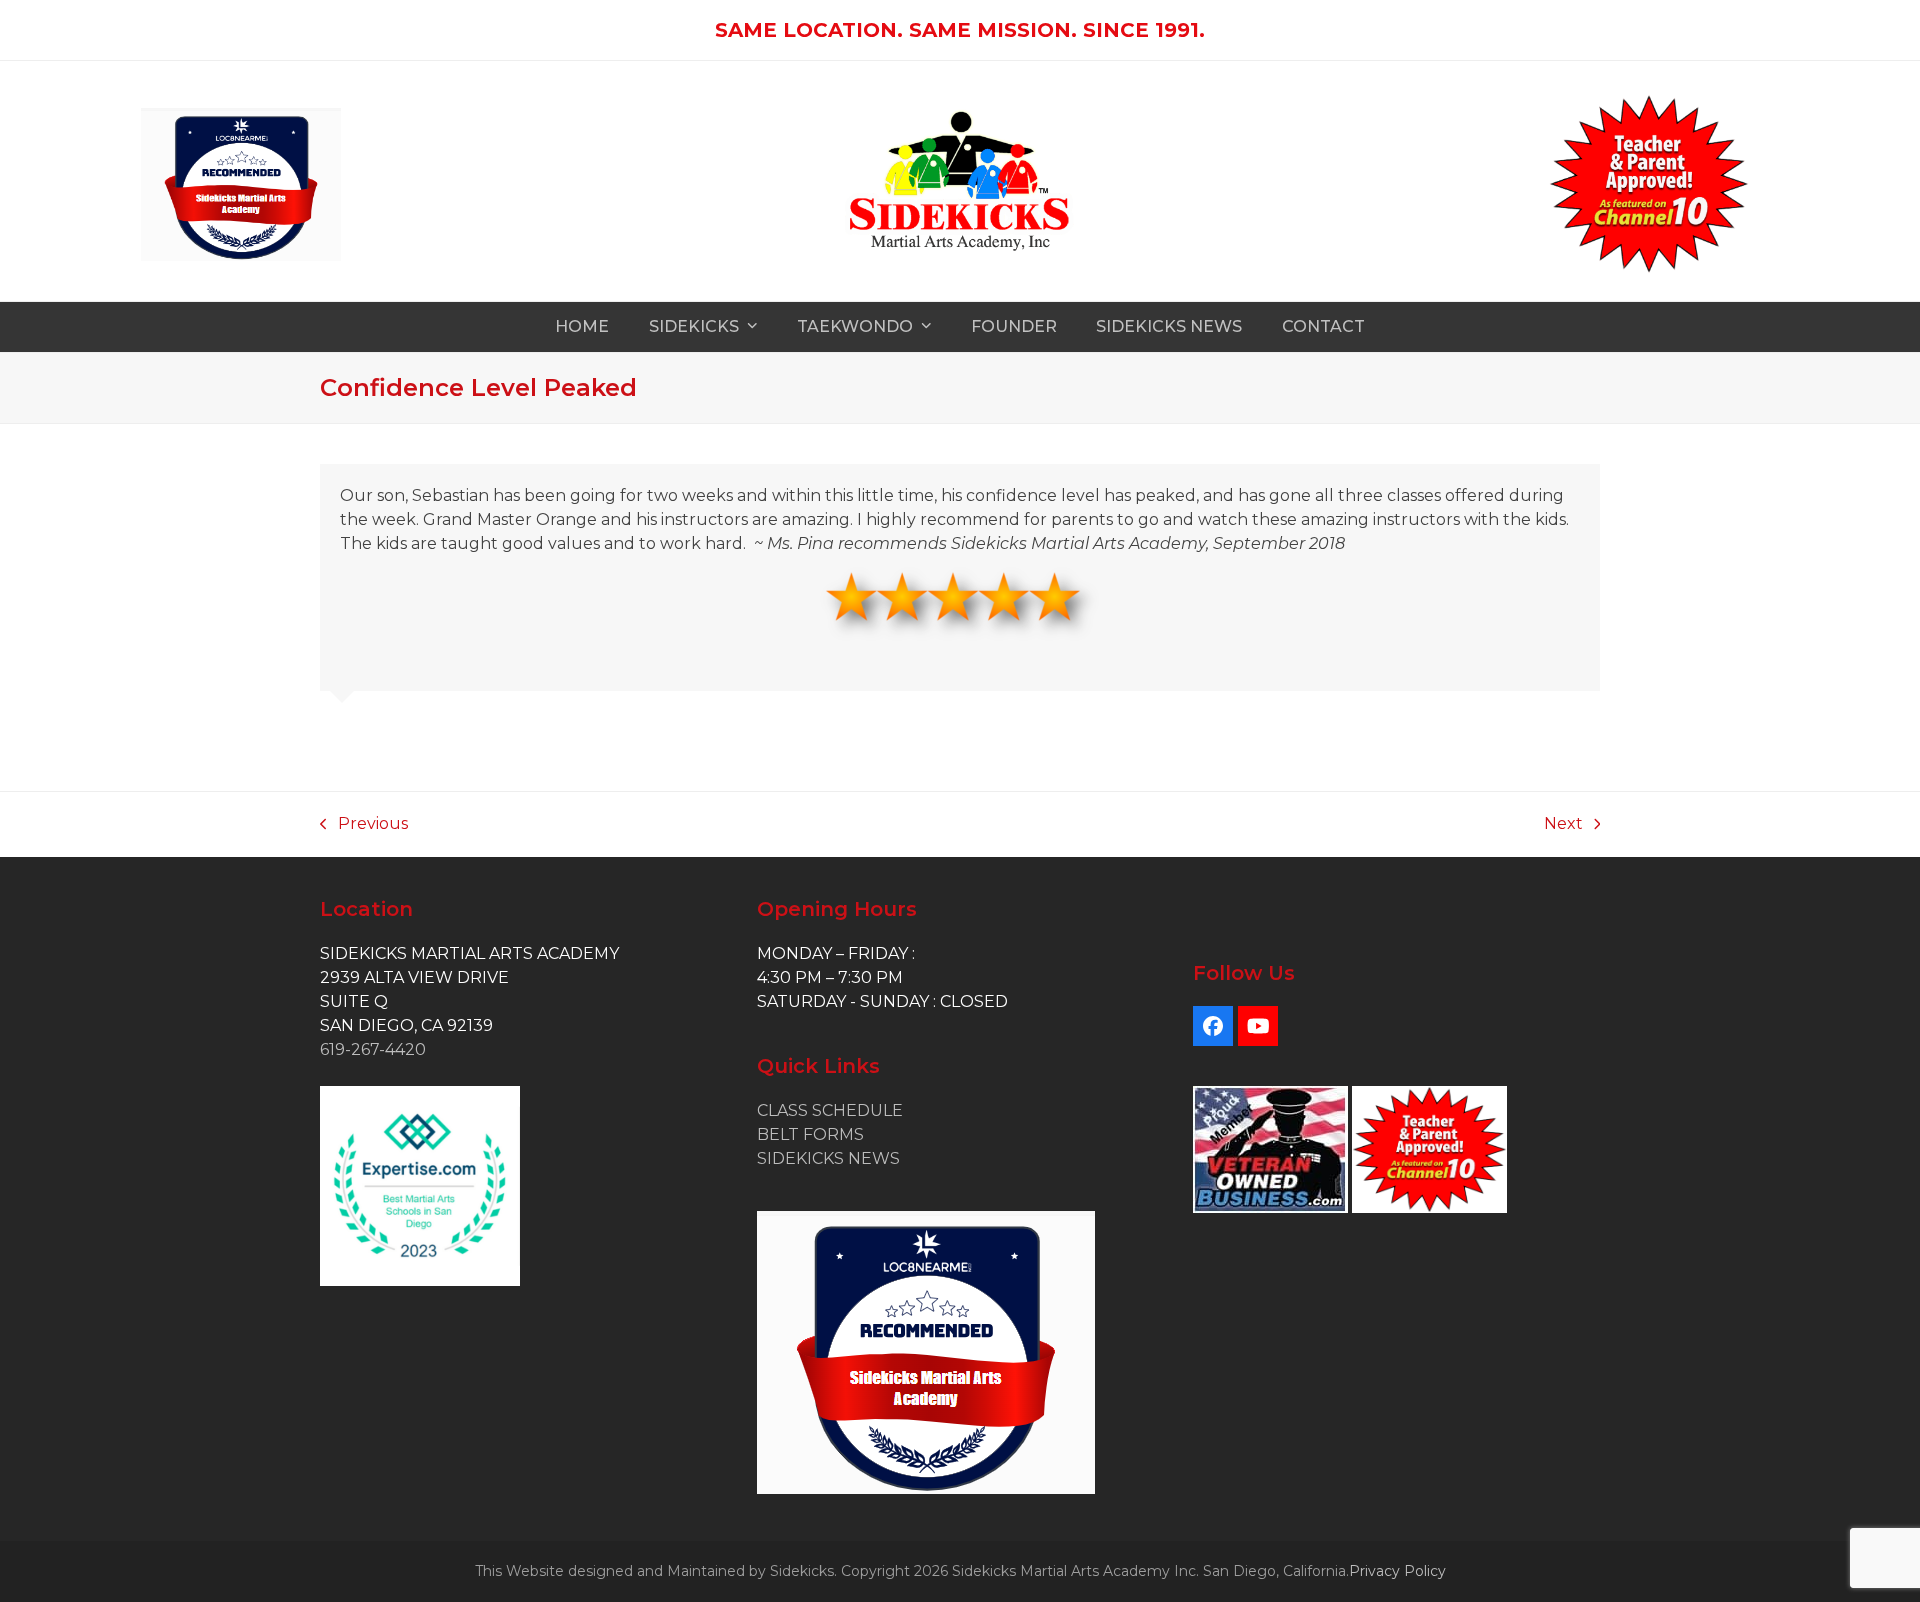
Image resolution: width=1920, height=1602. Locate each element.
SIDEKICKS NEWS (828, 1158)
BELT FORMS (810, 1134)
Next (1563, 825)
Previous (364, 825)
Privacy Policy (1397, 1571)
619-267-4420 (373, 1049)
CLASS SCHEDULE (830, 1110)
